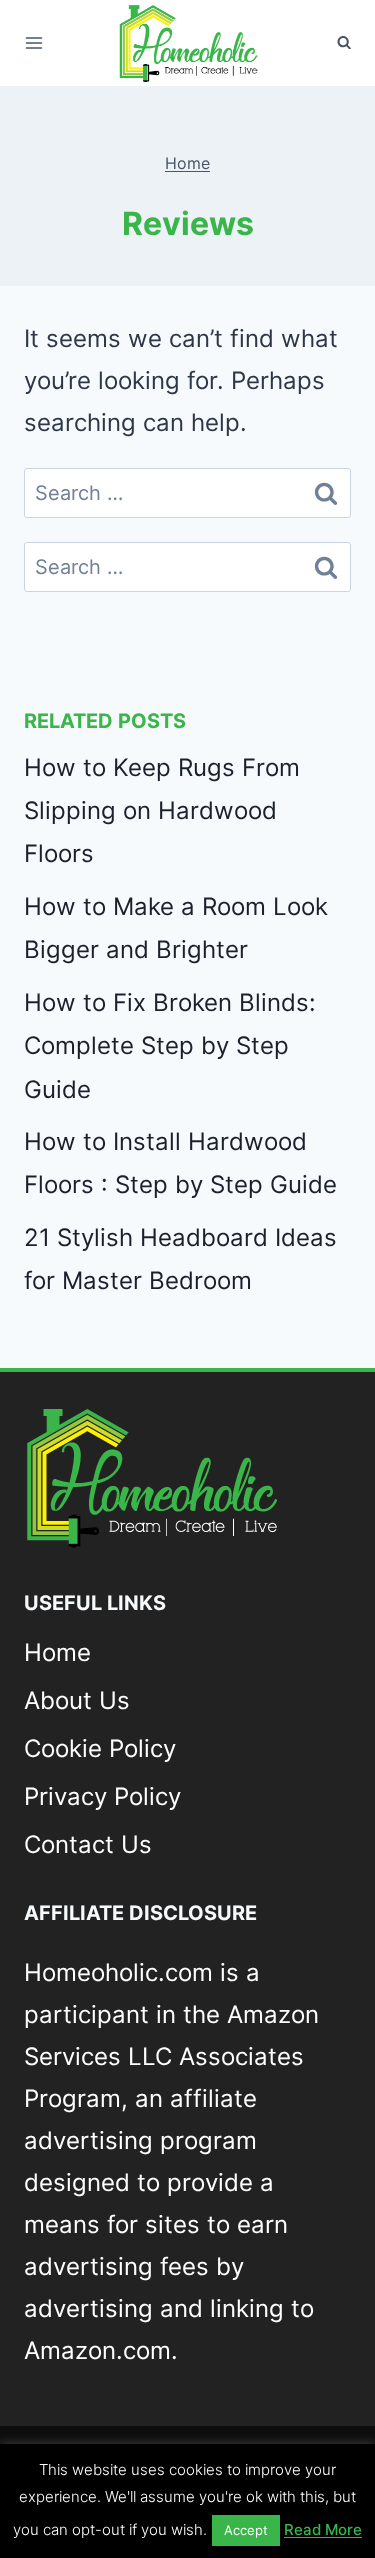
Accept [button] (246, 2530)
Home (187, 163)
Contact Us (88, 1844)
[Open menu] (34, 42)
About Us (77, 1700)
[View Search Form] (343, 43)
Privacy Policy (102, 1796)
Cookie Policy (100, 1748)
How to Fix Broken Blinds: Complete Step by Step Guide (170, 1045)
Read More (323, 2529)
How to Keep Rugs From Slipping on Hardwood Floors (162, 810)
